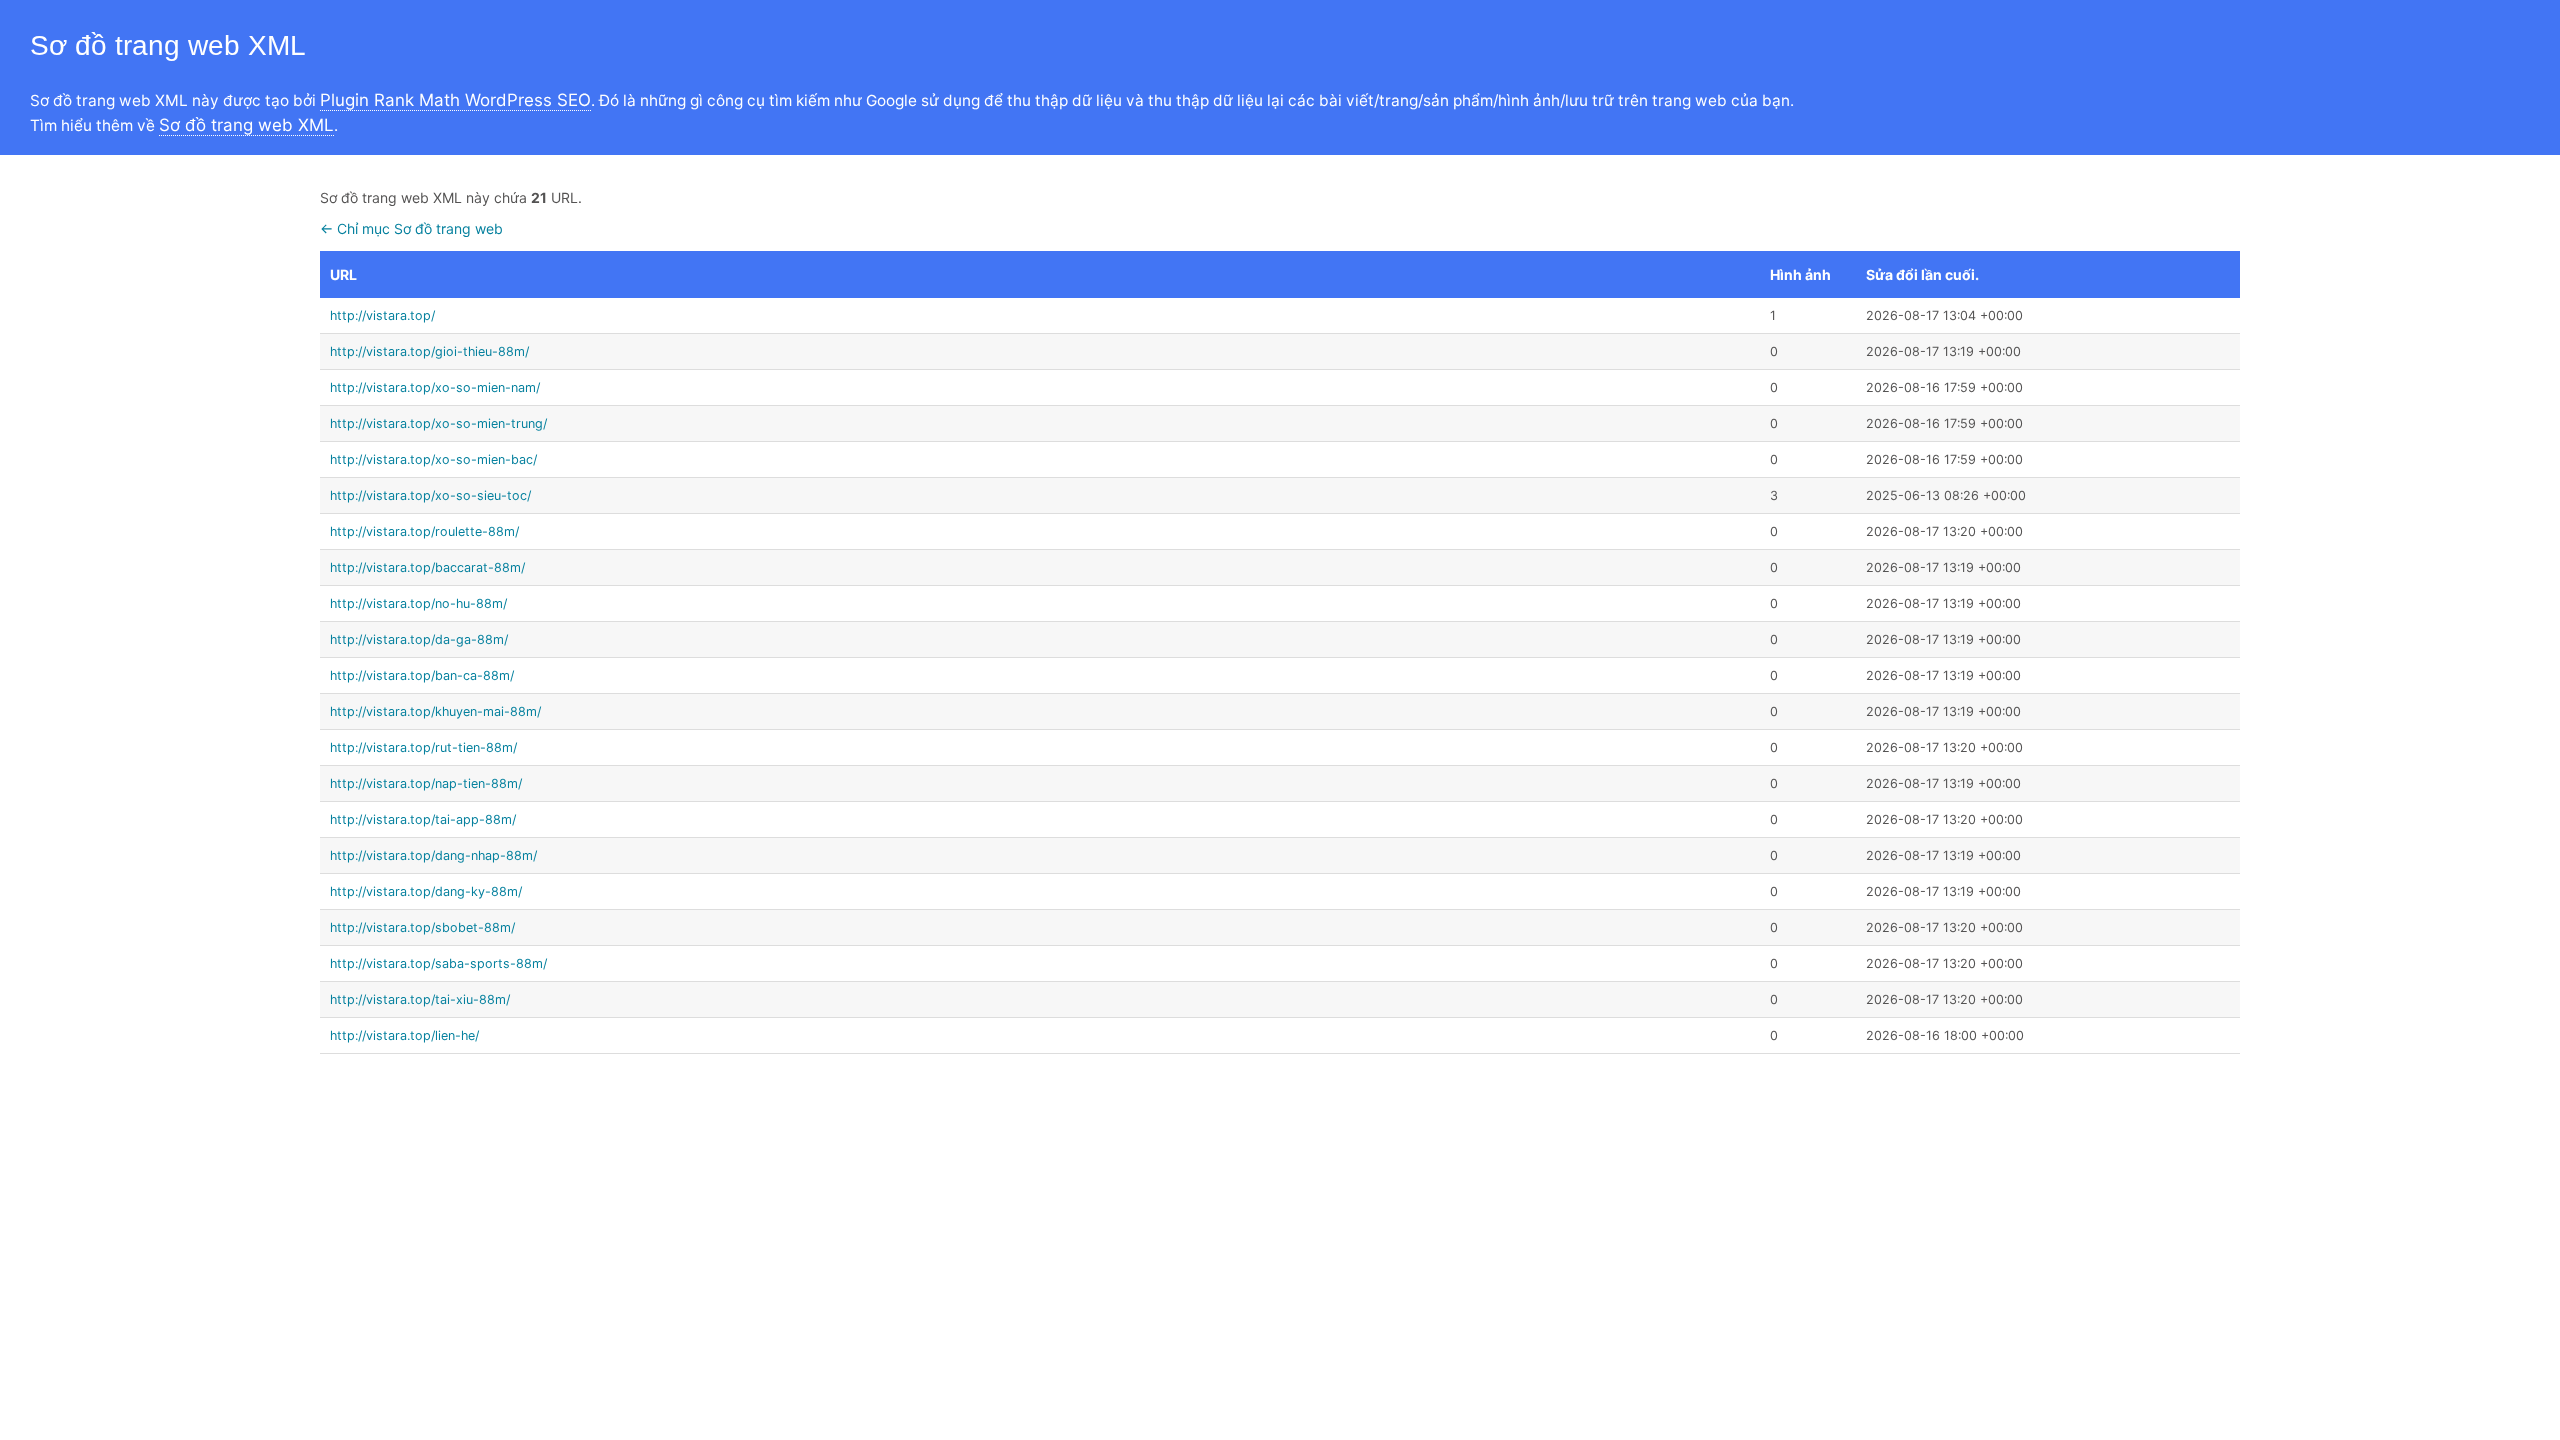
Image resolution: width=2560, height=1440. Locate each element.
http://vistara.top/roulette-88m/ (424, 531)
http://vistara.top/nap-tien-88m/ (426, 783)
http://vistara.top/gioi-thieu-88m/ (429, 351)
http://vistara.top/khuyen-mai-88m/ (435, 711)
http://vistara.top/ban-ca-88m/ (422, 675)
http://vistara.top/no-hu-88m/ (418, 603)
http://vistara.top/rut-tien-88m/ (423, 747)
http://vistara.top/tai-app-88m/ (423, 819)
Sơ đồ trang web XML (246, 125)
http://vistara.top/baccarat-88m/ (427, 567)
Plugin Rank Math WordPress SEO (455, 100)
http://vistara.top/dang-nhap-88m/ (433, 855)
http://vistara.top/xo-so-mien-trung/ (438, 423)
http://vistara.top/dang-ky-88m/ (426, 891)
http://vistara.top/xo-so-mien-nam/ (435, 387)
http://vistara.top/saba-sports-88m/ (438, 963)
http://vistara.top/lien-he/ (404, 1035)
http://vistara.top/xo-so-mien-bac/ (433, 459)
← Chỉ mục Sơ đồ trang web (411, 228)
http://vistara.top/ (382, 315)
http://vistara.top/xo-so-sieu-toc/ (430, 495)
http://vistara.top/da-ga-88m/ (419, 639)
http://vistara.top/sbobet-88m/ (422, 927)
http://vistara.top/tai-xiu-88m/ (420, 999)
